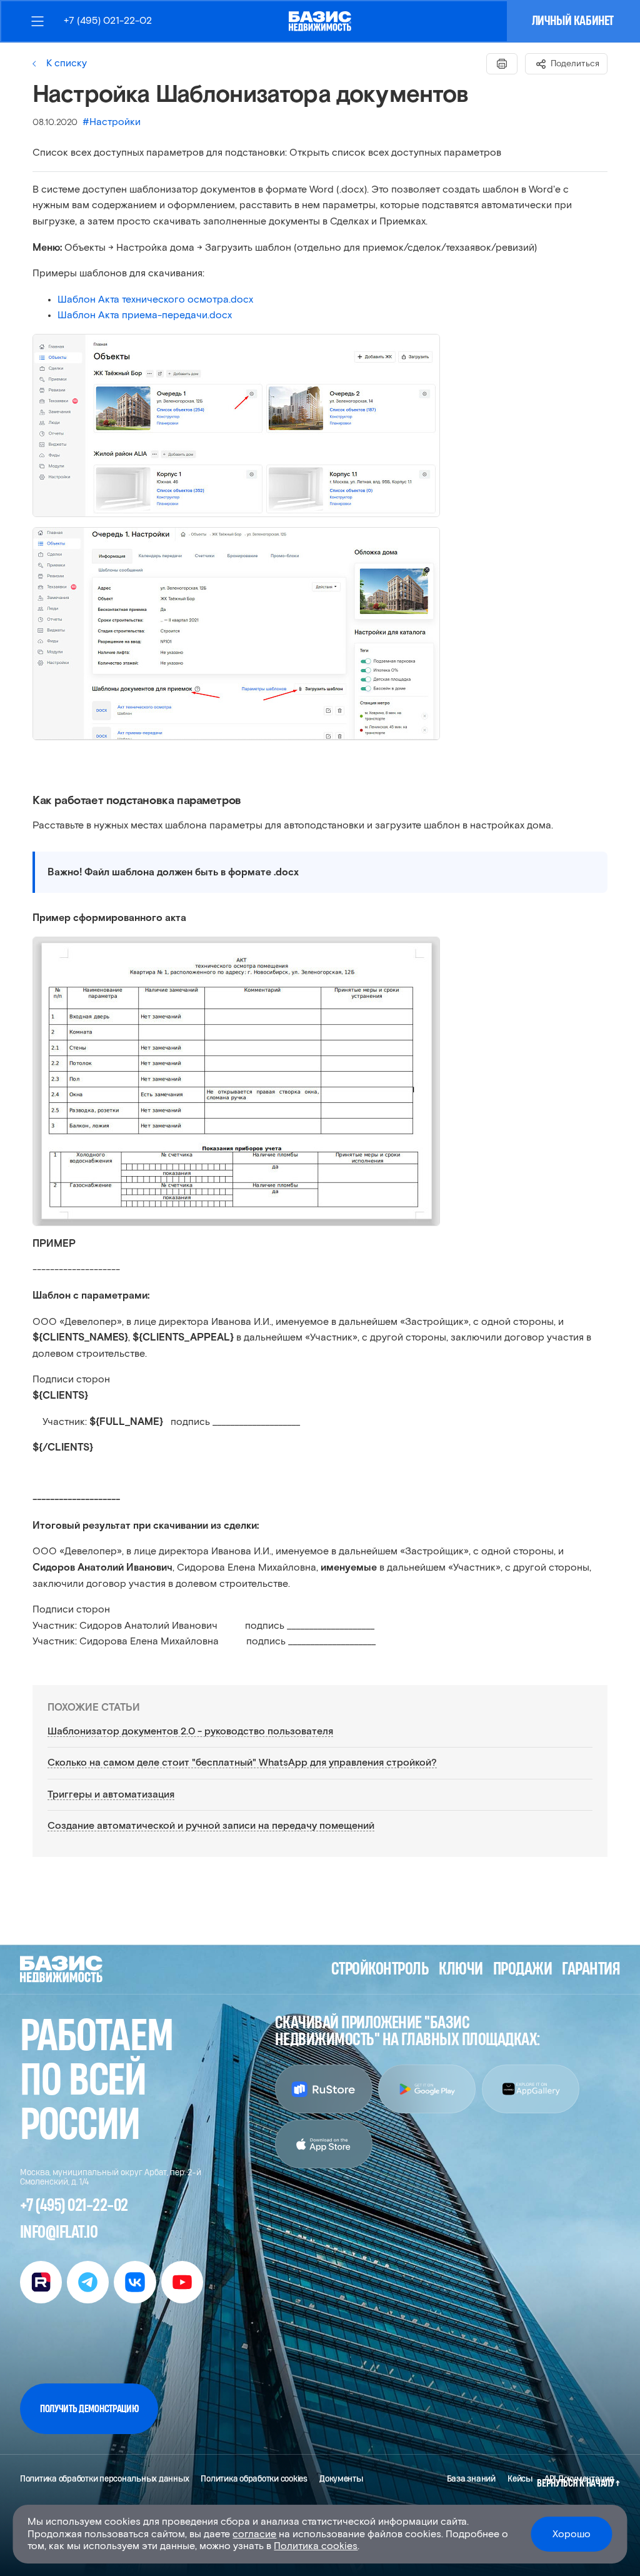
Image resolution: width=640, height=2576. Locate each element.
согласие (254, 2534)
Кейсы (520, 2479)
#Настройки (112, 122)
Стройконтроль (380, 1969)
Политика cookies (316, 2546)
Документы (341, 2479)
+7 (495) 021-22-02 (108, 21)
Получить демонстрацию (89, 2409)
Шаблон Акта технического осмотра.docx (155, 299)
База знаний (471, 2479)
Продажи (522, 1969)
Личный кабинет (573, 21)
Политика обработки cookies (254, 2479)
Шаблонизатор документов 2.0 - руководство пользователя (190, 1731)
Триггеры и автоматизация (111, 1794)
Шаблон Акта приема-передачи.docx (145, 315)
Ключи (461, 1969)
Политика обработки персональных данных (104, 2479)
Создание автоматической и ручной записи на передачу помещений (211, 1826)
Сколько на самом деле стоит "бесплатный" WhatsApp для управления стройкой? (242, 1763)
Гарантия (591, 1969)
